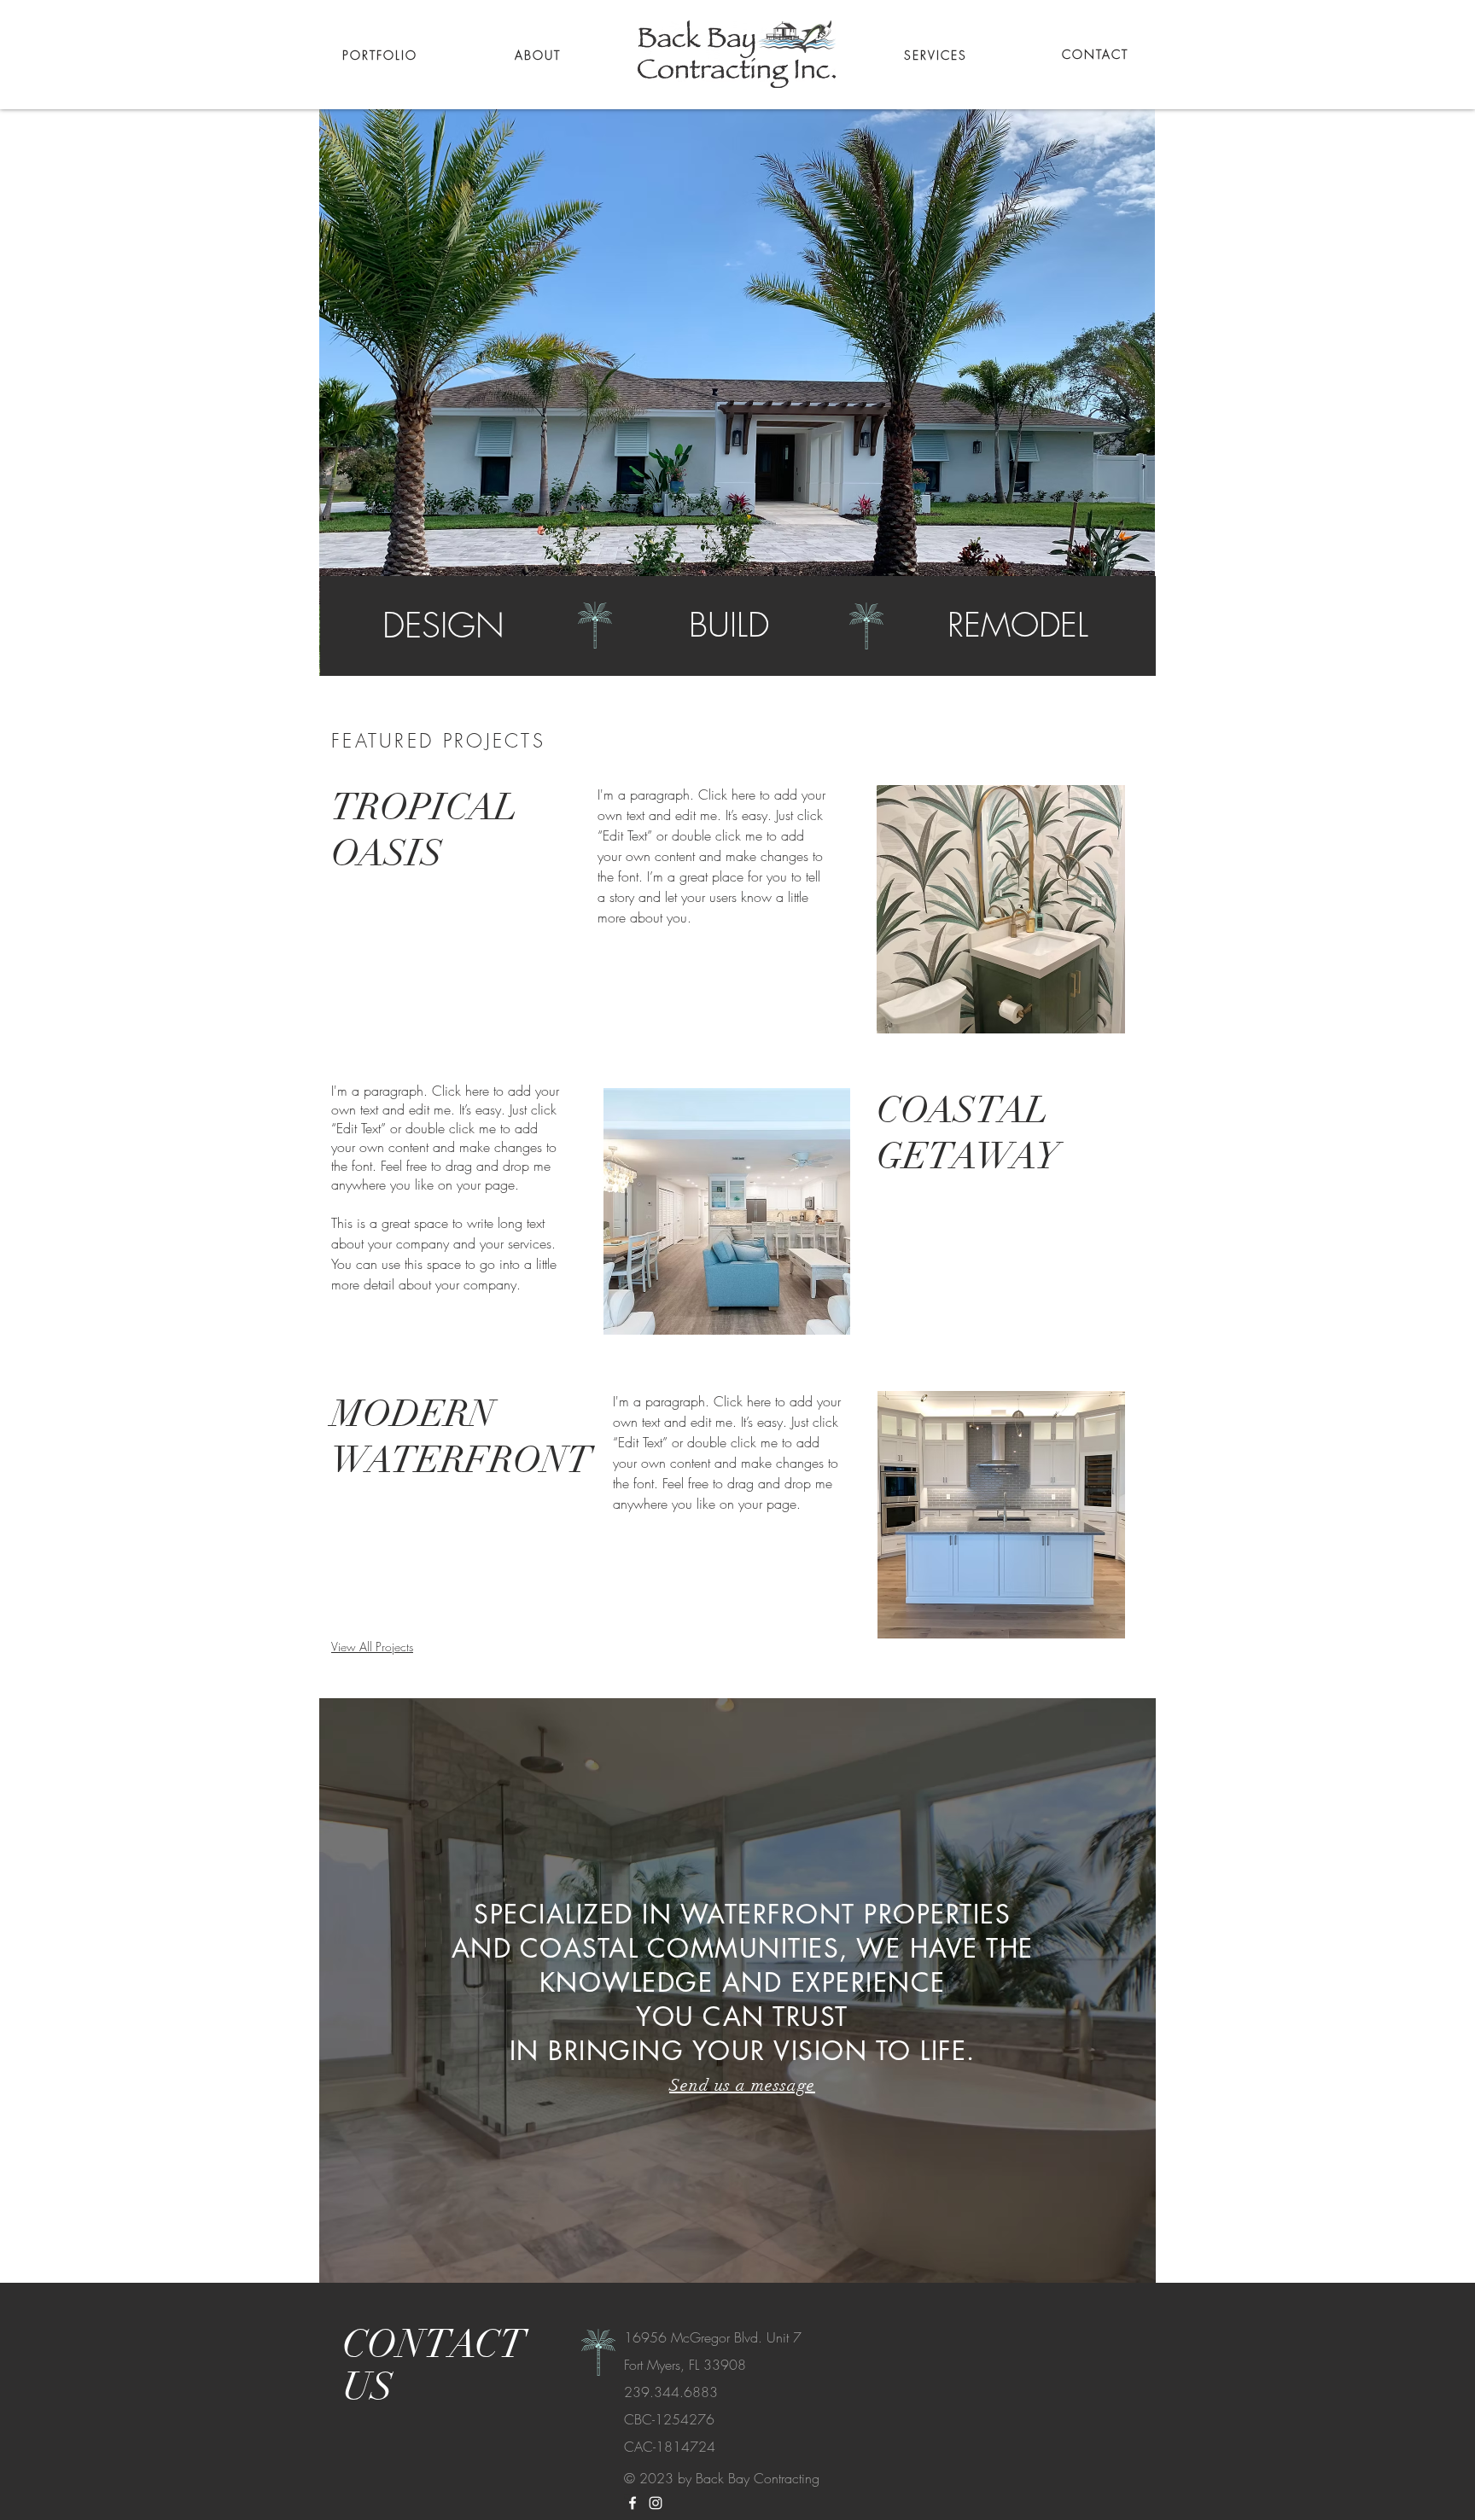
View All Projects (372, 1647)
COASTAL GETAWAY (968, 1133)
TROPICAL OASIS (424, 830)
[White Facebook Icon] (633, 2503)
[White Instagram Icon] (656, 2503)
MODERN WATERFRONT (461, 1437)
